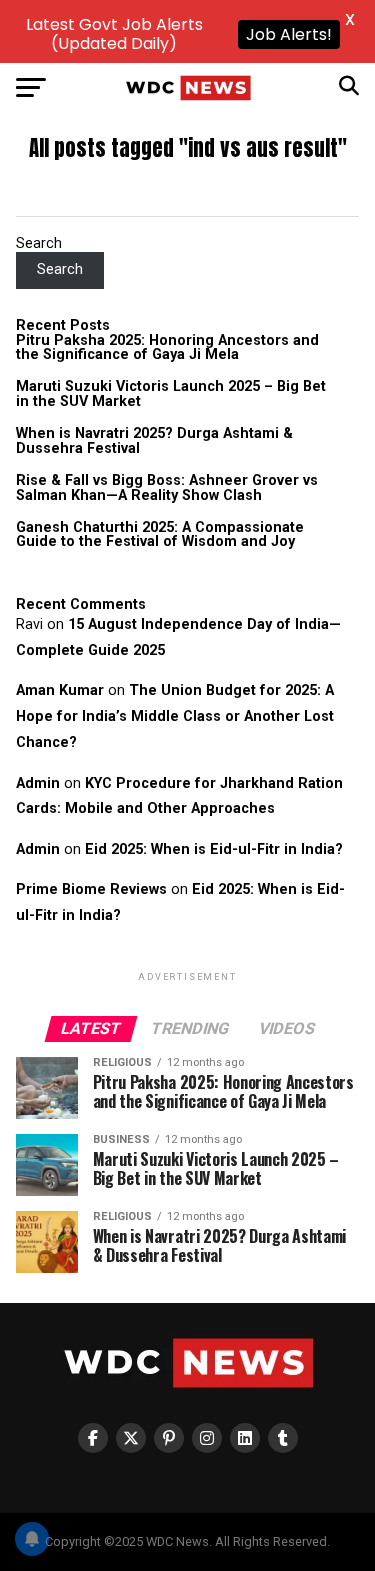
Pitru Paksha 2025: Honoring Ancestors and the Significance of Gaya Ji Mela (167, 347)
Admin (38, 783)
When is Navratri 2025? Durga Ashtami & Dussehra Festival (154, 440)
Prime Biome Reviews (91, 889)
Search (39, 243)
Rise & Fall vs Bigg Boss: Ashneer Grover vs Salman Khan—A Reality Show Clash (167, 487)
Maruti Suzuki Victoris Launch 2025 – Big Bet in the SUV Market (171, 393)
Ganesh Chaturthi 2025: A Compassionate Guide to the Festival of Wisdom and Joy (160, 534)
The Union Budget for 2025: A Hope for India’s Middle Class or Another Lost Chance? (175, 716)
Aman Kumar (60, 690)
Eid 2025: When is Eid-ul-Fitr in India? (214, 849)
